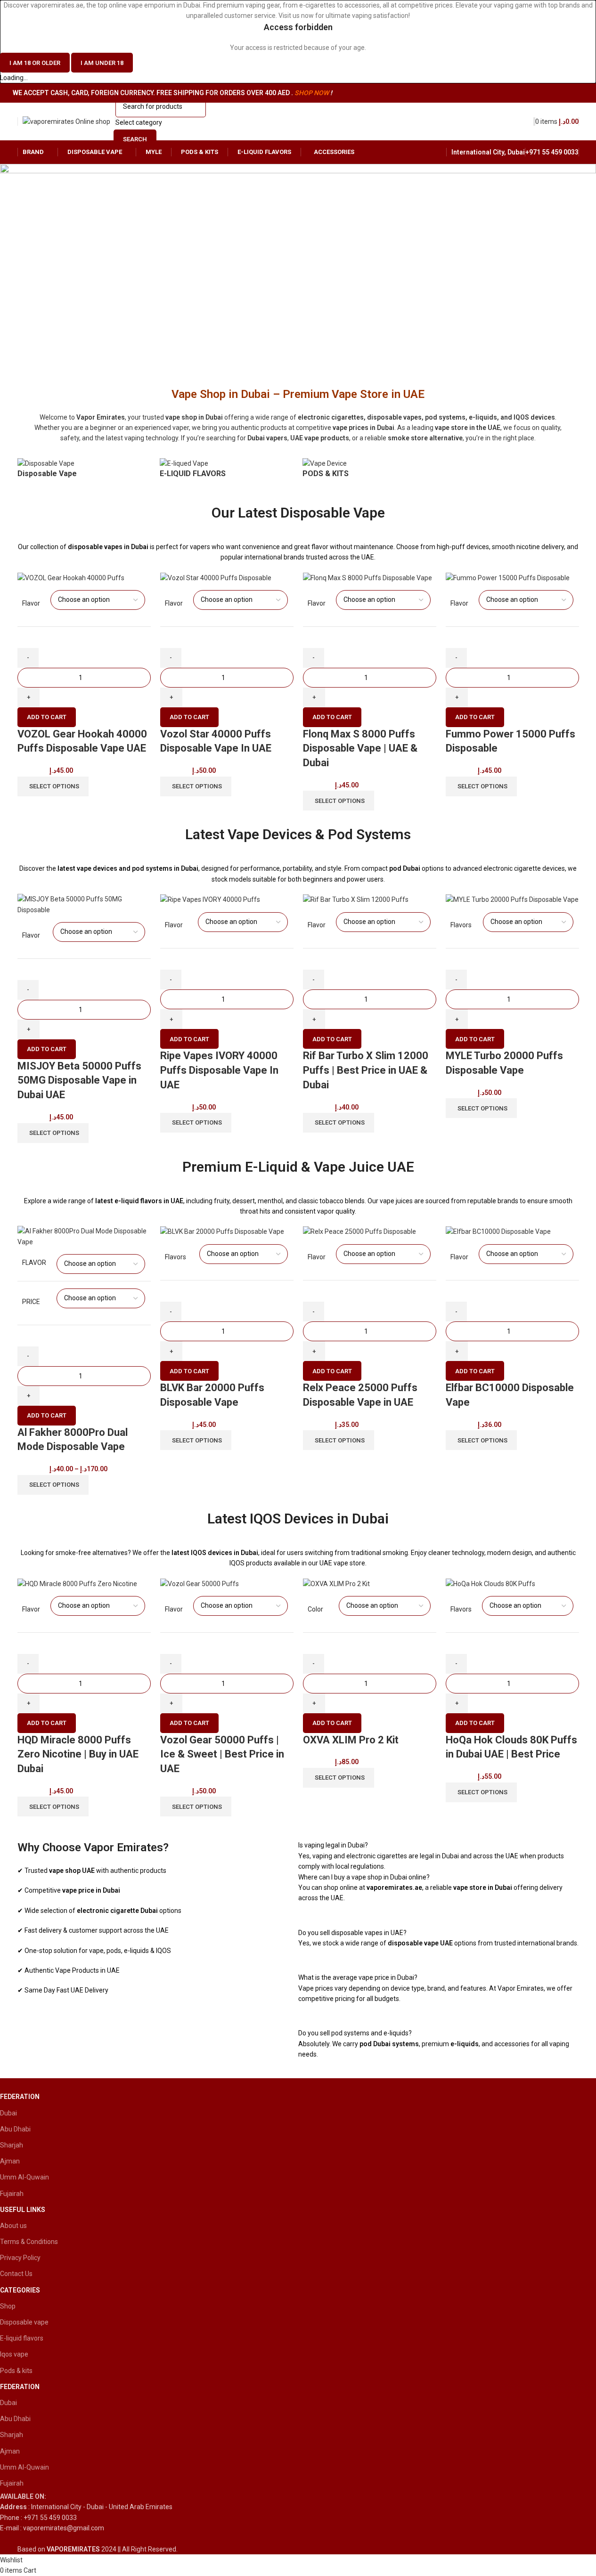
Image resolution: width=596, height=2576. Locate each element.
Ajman (10, 2161)
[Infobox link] (281, 2507)
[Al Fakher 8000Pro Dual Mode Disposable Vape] (84, 1236)
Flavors (461, 925)
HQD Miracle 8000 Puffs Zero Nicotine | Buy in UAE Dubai (78, 1754)
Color (315, 1609)
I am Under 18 (102, 63)
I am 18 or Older (35, 63)
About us (13, 2226)
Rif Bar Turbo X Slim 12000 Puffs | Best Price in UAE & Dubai (366, 1070)
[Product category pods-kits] (298, 473)
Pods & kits (16, 2371)
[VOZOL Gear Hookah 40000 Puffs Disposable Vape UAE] (71, 577)
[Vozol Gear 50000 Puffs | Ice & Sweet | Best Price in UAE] (200, 1583)
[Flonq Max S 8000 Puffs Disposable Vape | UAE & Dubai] (367, 577)
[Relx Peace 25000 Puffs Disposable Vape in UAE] (359, 1231)
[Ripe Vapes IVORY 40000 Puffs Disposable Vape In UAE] (210, 899)
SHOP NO (309, 93)
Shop (8, 2306)
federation (20, 2097)
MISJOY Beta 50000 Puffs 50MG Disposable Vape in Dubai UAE (79, 1081)
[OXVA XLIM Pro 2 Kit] (336, 1583)
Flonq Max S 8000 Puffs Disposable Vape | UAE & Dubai (360, 749)
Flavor (31, 603)
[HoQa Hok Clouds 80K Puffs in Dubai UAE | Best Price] (490, 1583)
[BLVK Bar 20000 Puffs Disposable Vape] (222, 1231)
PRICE (31, 1302)
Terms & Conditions (29, 2242)
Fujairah (12, 2194)
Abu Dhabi (15, 2129)
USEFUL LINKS (23, 2210)
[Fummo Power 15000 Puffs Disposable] (508, 577)
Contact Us (16, 2274)
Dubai (8, 2113)
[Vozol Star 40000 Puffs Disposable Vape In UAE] (216, 577)
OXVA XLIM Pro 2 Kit (351, 1740)
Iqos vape (14, 2355)
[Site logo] (66, 121)
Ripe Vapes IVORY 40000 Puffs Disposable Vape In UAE (219, 1070)
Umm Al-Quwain (24, 2178)
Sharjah (12, 2145)
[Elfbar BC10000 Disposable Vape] (498, 1231)
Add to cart (47, 717)
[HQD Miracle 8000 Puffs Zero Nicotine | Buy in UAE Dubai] (77, 1583)
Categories (20, 2290)
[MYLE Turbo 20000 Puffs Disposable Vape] (512, 899)
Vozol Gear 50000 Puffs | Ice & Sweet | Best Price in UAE (222, 1754)
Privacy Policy (20, 2258)
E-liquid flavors (22, 2339)
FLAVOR (34, 1263)
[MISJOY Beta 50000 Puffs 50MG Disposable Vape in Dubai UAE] (84, 904)
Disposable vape (24, 2322)
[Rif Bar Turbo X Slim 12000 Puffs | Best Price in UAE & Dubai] (356, 899)
